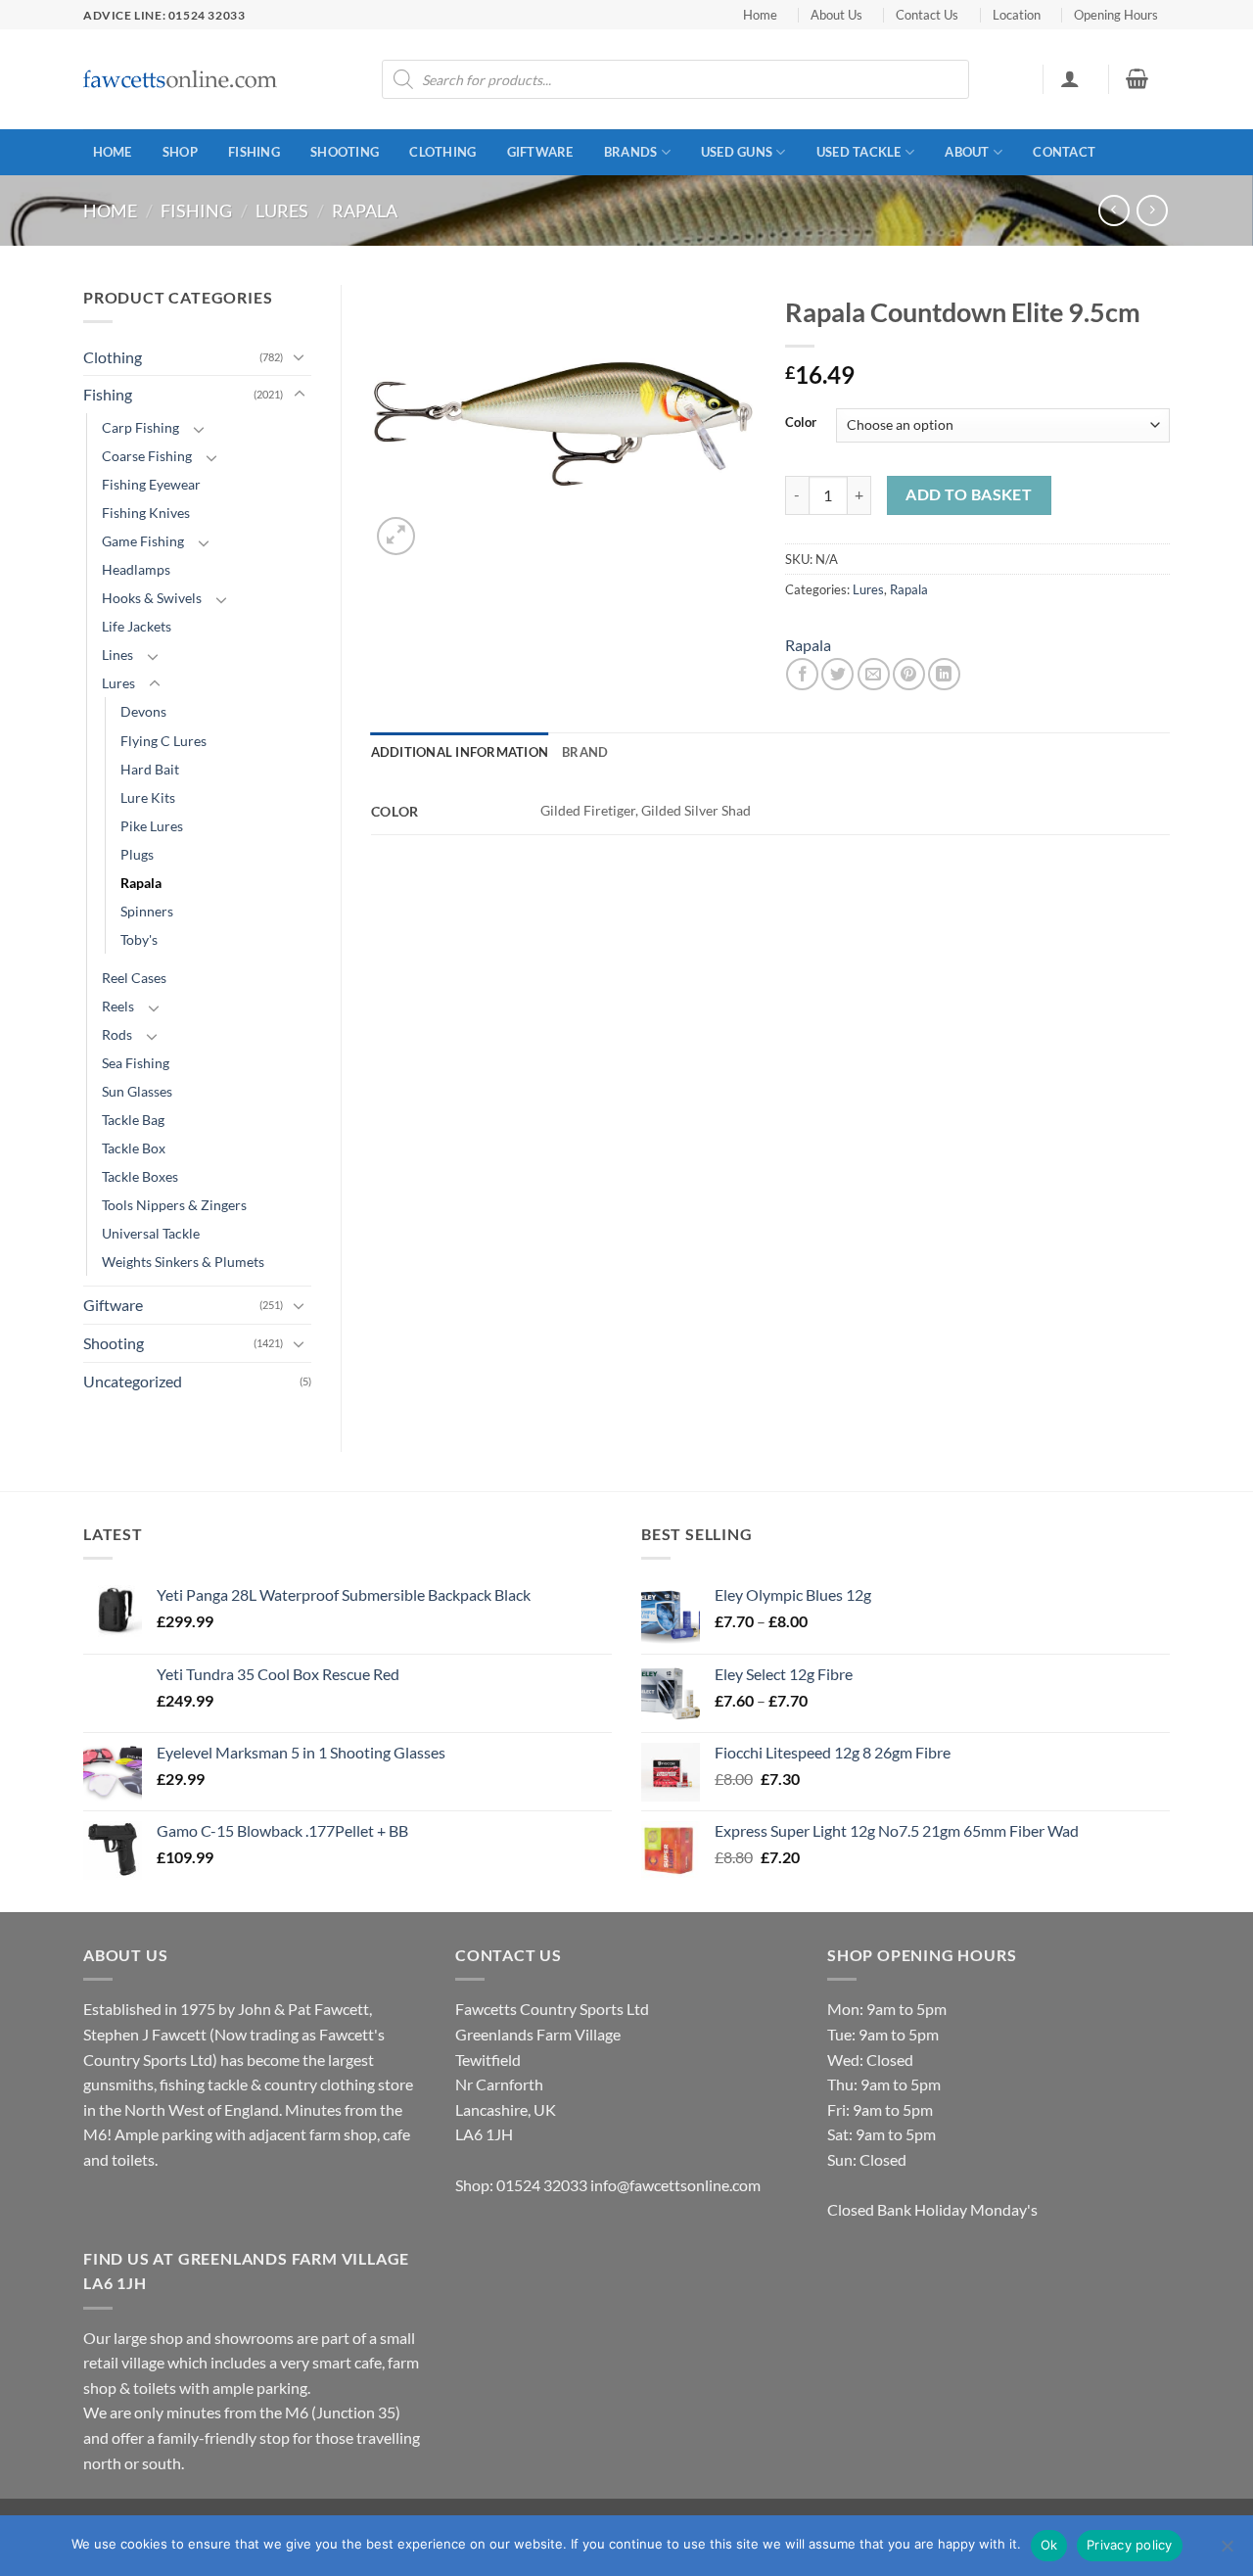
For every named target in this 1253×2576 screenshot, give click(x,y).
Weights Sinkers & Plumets (183, 1262)
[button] (1069, 78)
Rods (117, 1034)
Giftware (540, 152)
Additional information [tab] (460, 752)
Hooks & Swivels (152, 598)
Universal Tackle (151, 1233)
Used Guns (737, 152)
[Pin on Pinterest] (909, 674)
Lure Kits (148, 797)
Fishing (254, 152)
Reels (118, 1006)
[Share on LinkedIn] (944, 674)
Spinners (147, 911)
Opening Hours (1116, 15)
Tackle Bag (133, 1120)
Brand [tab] (585, 752)
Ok (1049, 2545)
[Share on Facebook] (802, 674)
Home (760, 15)
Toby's (139, 939)
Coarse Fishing (147, 456)
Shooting (345, 152)
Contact (1064, 152)
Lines (117, 655)
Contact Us (927, 15)
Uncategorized (133, 1381)
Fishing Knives (146, 513)
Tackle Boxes (140, 1176)
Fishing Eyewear (151, 484)
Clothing (442, 152)
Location (1017, 15)
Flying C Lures (163, 741)
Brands (631, 152)
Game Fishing (143, 541)
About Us (836, 15)
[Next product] (1114, 210)
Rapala (365, 211)
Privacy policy (1130, 2545)
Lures (282, 211)
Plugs (137, 854)
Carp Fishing (140, 427)
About (967, 152)
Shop (180, 152)
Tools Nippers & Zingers (174, 1205)
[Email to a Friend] (874, 674)
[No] (1227, 2552)
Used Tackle (859, 152)
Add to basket (969, 494)
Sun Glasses (137, 1091)
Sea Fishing (136, 1063)
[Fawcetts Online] (181, 80)
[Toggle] (300, 356)
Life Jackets (137, 626)
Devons (143, 711)
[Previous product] (1152, 210)
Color (801, 423)
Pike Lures (152, 826)
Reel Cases (134, 978)
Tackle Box (134, 1148)
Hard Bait (150, 769)
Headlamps (136, 569)
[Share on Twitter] (837, 674)
